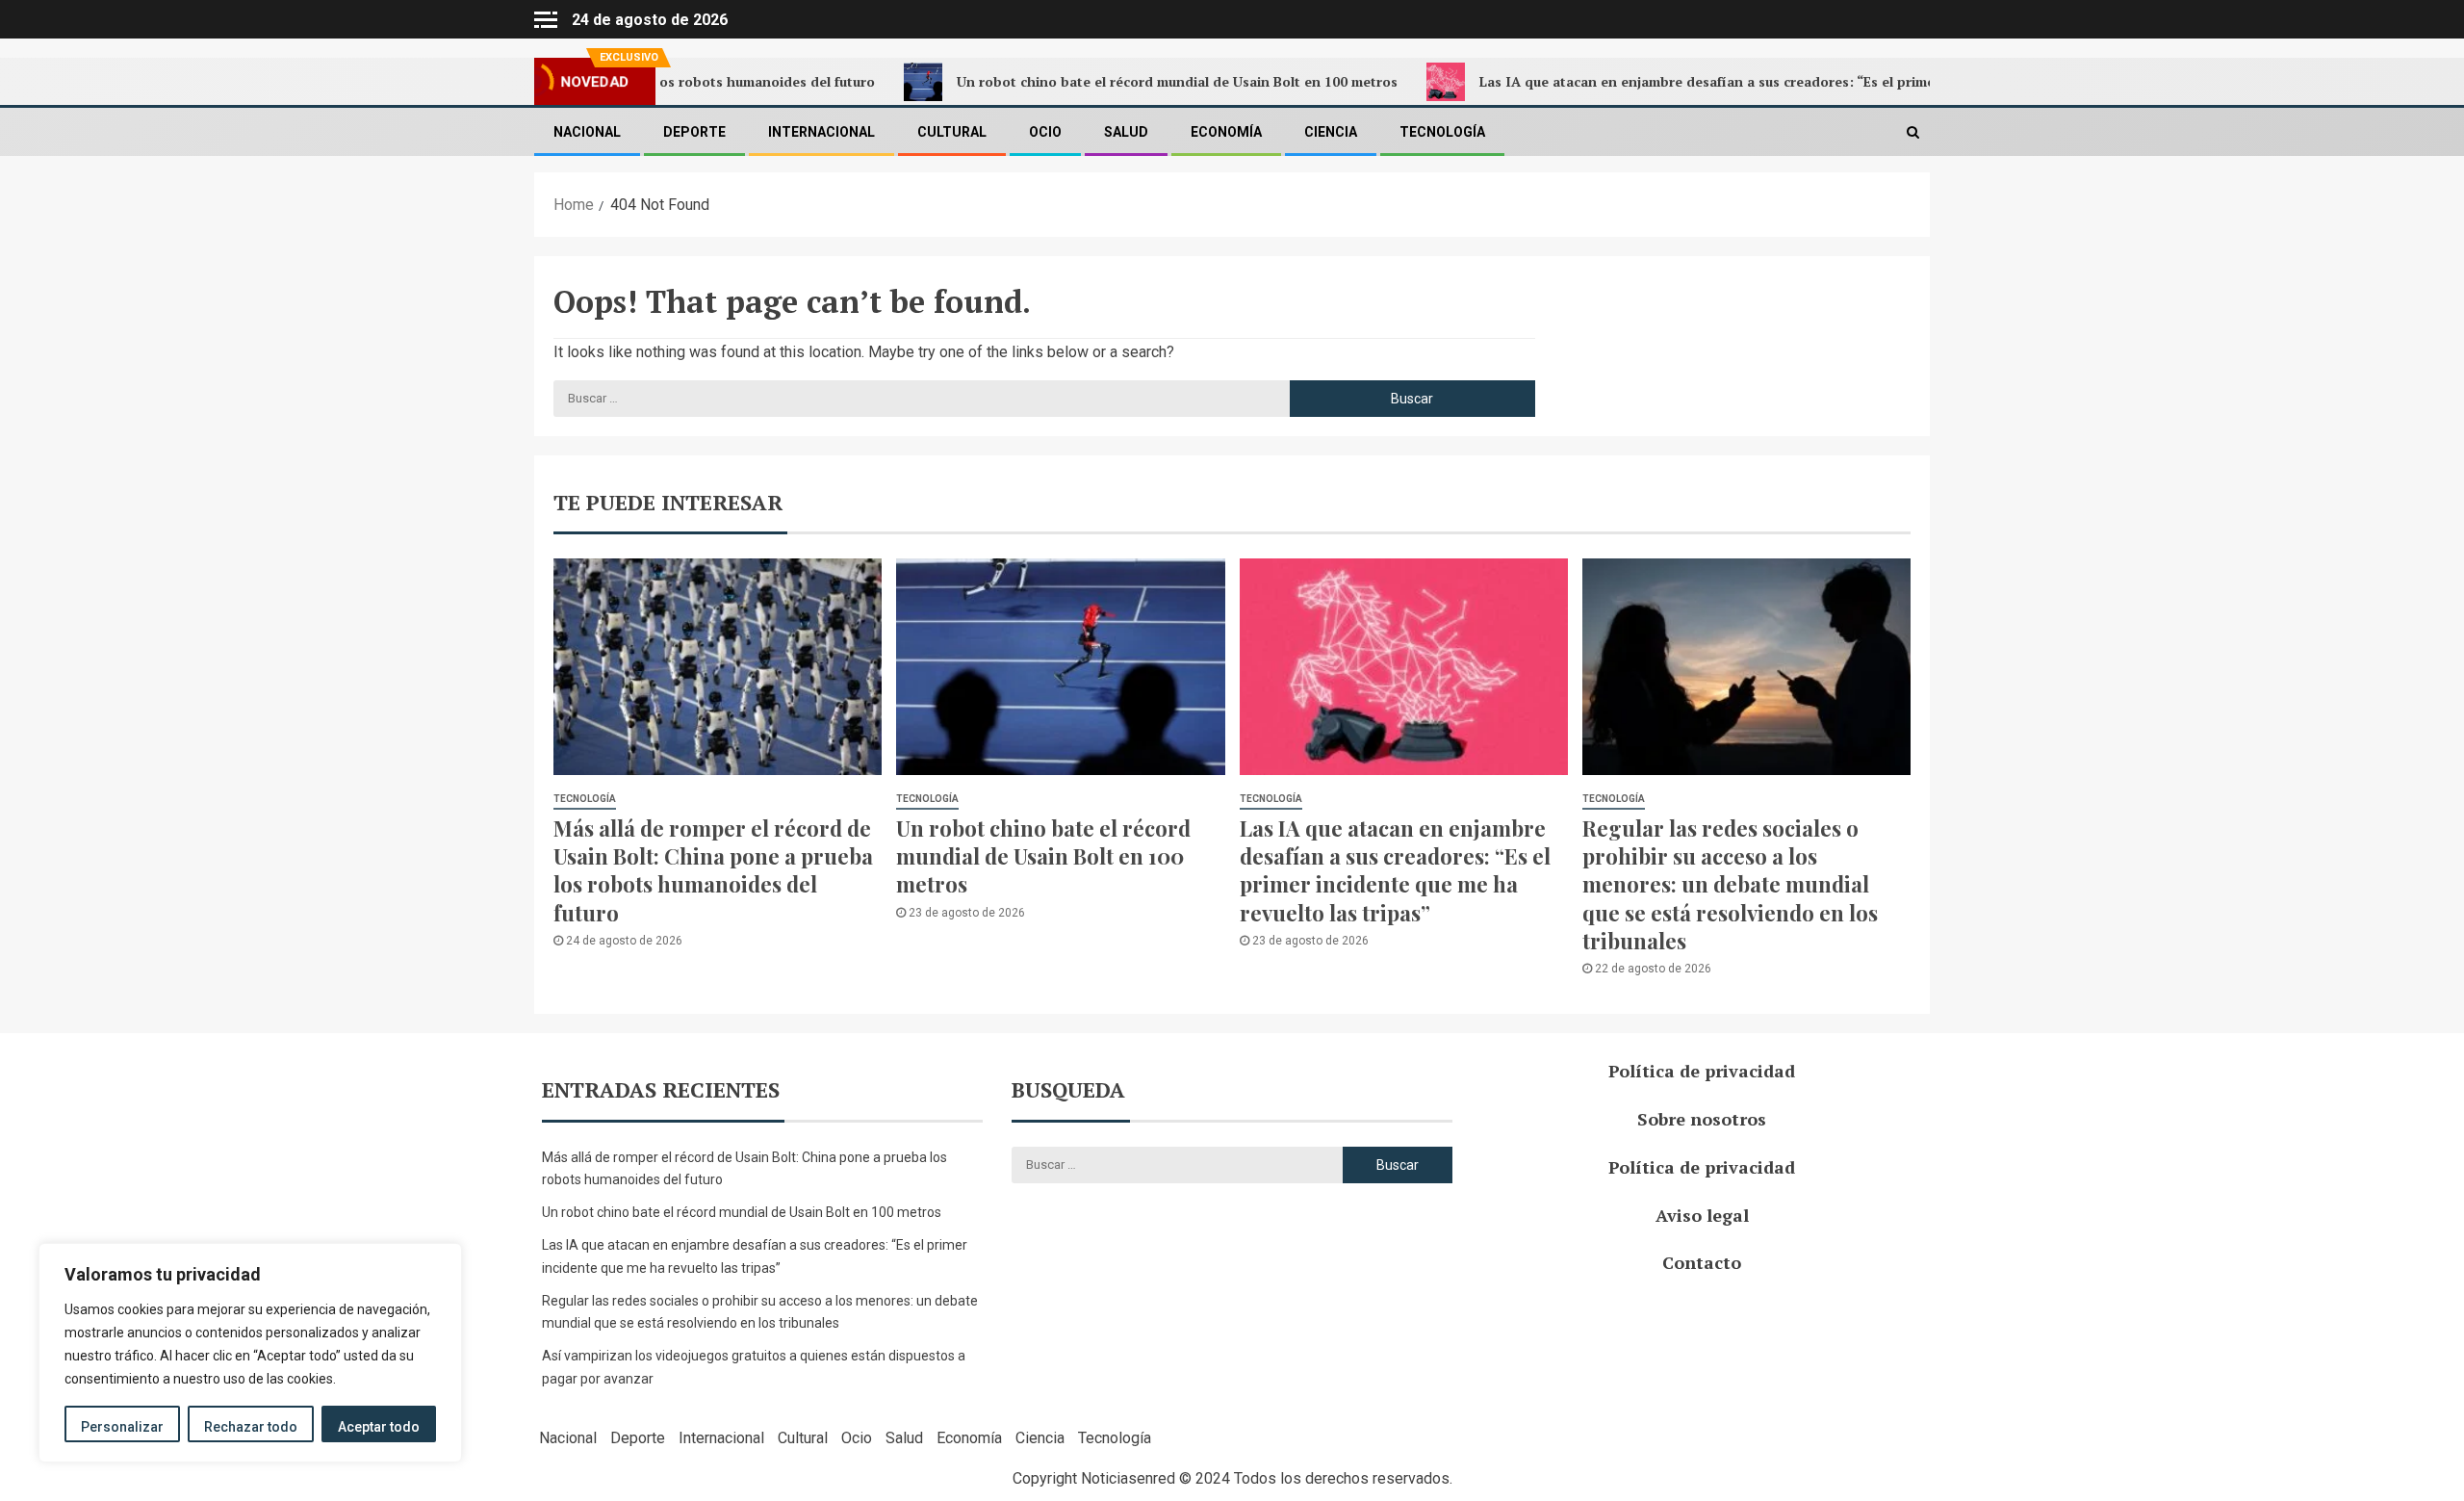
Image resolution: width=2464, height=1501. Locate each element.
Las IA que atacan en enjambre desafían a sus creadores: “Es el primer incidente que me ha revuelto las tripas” (1782, 81)
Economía (1226, 132)
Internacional (821, 132)
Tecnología (1442, 132)
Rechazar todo (251, 1427)
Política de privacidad (1702, 1071)
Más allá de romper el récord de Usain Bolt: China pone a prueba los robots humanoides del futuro (713, 870)
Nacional (587, 132)
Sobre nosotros (1702, 1119)
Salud (1126, 132)
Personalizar (122, 1427)
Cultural (952, 132)
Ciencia (1331, 132)
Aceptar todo (379, 1427)
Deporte (694, 132)
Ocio (1045, 132)
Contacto (1702, 1262)
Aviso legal (1702, 1215)
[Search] (1913, 132)
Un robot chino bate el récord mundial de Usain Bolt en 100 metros (1116, 81)
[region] (250, 1353)
